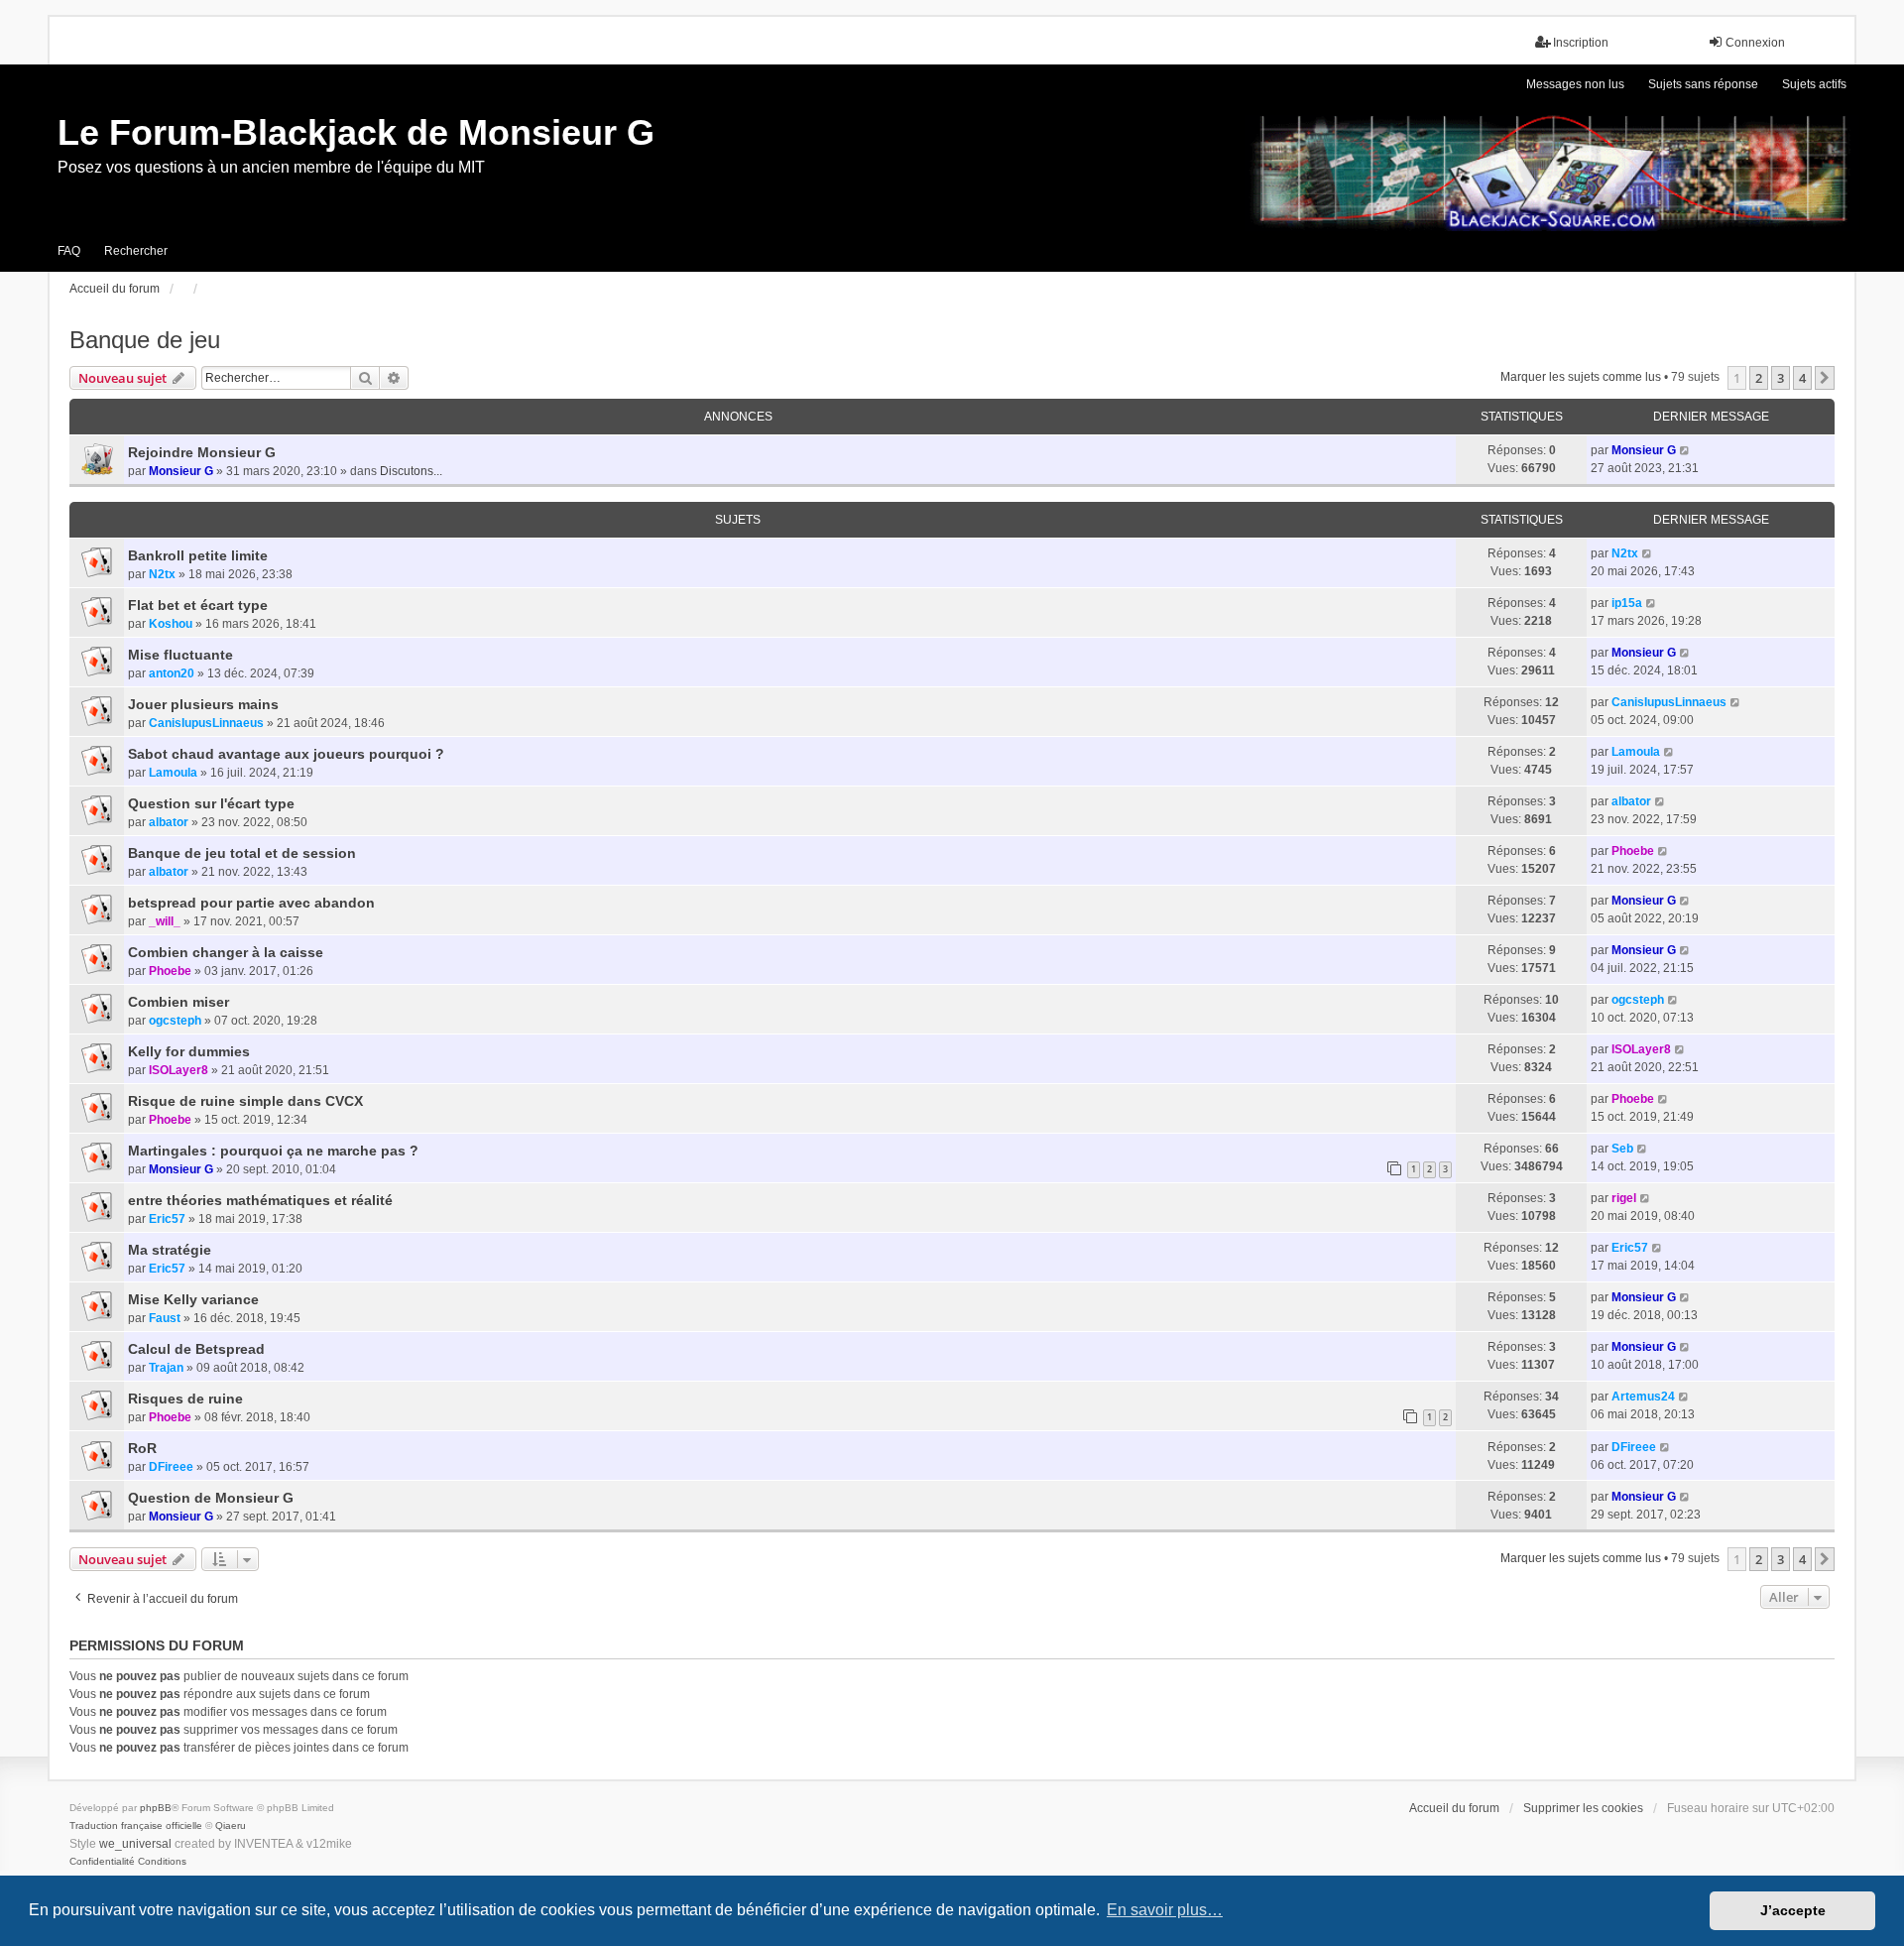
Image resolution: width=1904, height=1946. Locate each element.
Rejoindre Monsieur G (202, 452)
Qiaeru (231, 1825)
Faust (165, 1318)
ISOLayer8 (178, 1070)
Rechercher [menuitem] (136, 251)
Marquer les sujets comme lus (1581, 377)
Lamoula (173, 773)
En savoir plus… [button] (1165, 1910)
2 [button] (1759, 378)
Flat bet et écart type (198, 605)
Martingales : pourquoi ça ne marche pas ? (273, 1151)
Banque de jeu (145, 340)
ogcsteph (175, 1021)
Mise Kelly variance (193, 1299)
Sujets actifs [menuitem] (1814, 84)
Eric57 (167, 1219)
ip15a (1627, 603)
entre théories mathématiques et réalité (260, 1200)
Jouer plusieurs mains (203, 704)
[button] (1825, 378)
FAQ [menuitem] (69, 251)
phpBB (156, 1808)
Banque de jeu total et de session (242, 853)
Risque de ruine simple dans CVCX (245, 1101)
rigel (1624, 1198)
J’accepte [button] (1793, 1910)
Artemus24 (1643, 1397)
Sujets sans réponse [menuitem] (1703, 84)
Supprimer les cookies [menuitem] (1583, 1808)
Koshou (171, 624)
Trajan (166, 1368)
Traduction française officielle (136, 1825)
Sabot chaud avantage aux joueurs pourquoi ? (286, 754)
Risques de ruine (185, 1399)
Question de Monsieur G (211, 1498)
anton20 (172, 673)
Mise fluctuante (180, 655)
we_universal (135, 1844)
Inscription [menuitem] (1581, 43)
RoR (142, 1448)
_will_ (165, 921)
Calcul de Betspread (196, 1349)
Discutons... (411, 471)
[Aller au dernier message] (1685, 450)
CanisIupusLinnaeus (206, 723)
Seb (1622, 1149)
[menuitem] (102, 1862)
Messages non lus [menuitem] (1575, 84)
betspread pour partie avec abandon (251, 903)
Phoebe (1633, 851)
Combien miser (178, 1002)
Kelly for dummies (189, 1051)
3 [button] (1781, 378)
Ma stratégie (170, 1250)
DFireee (171, 1467)
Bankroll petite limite (198, 555)
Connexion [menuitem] (1755, 43)
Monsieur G (181, 471)
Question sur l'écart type (211, 803)
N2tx (162, 574)
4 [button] (1802, 378)
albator (169, 822)
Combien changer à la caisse (226, 952)
